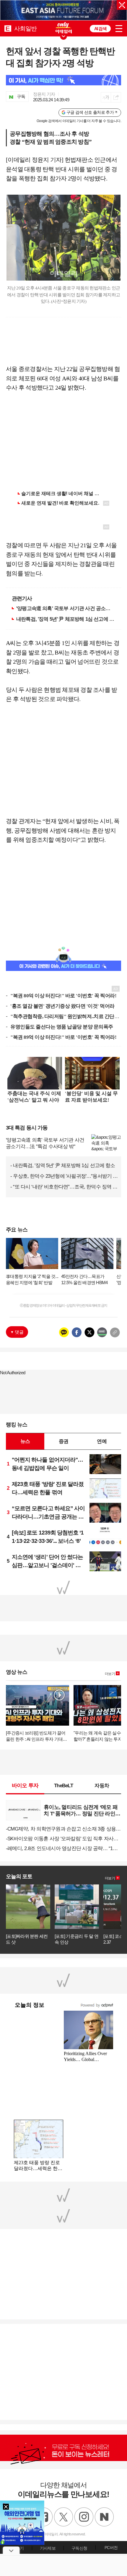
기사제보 (48, 2548)
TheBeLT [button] (63, 1785)
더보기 (110, 1674)
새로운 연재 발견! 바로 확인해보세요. (60, 503)
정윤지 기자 (44, 94)
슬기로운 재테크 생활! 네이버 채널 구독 (63, 493)
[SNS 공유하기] (116, 97)
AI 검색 (100, 29)
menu (119, 29)
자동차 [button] (102, 1785)
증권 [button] (63, 1441)
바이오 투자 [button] (25, 1785)
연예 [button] (102, 1441)
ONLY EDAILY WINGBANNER (63, 28)
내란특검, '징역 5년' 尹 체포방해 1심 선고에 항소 (66, 619)
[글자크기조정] (106, 97)
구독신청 (79, 2548)
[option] (63, 10)
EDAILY (8, 28)
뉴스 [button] (25, 1441)
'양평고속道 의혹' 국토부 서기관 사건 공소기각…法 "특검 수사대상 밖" (66, 608)
